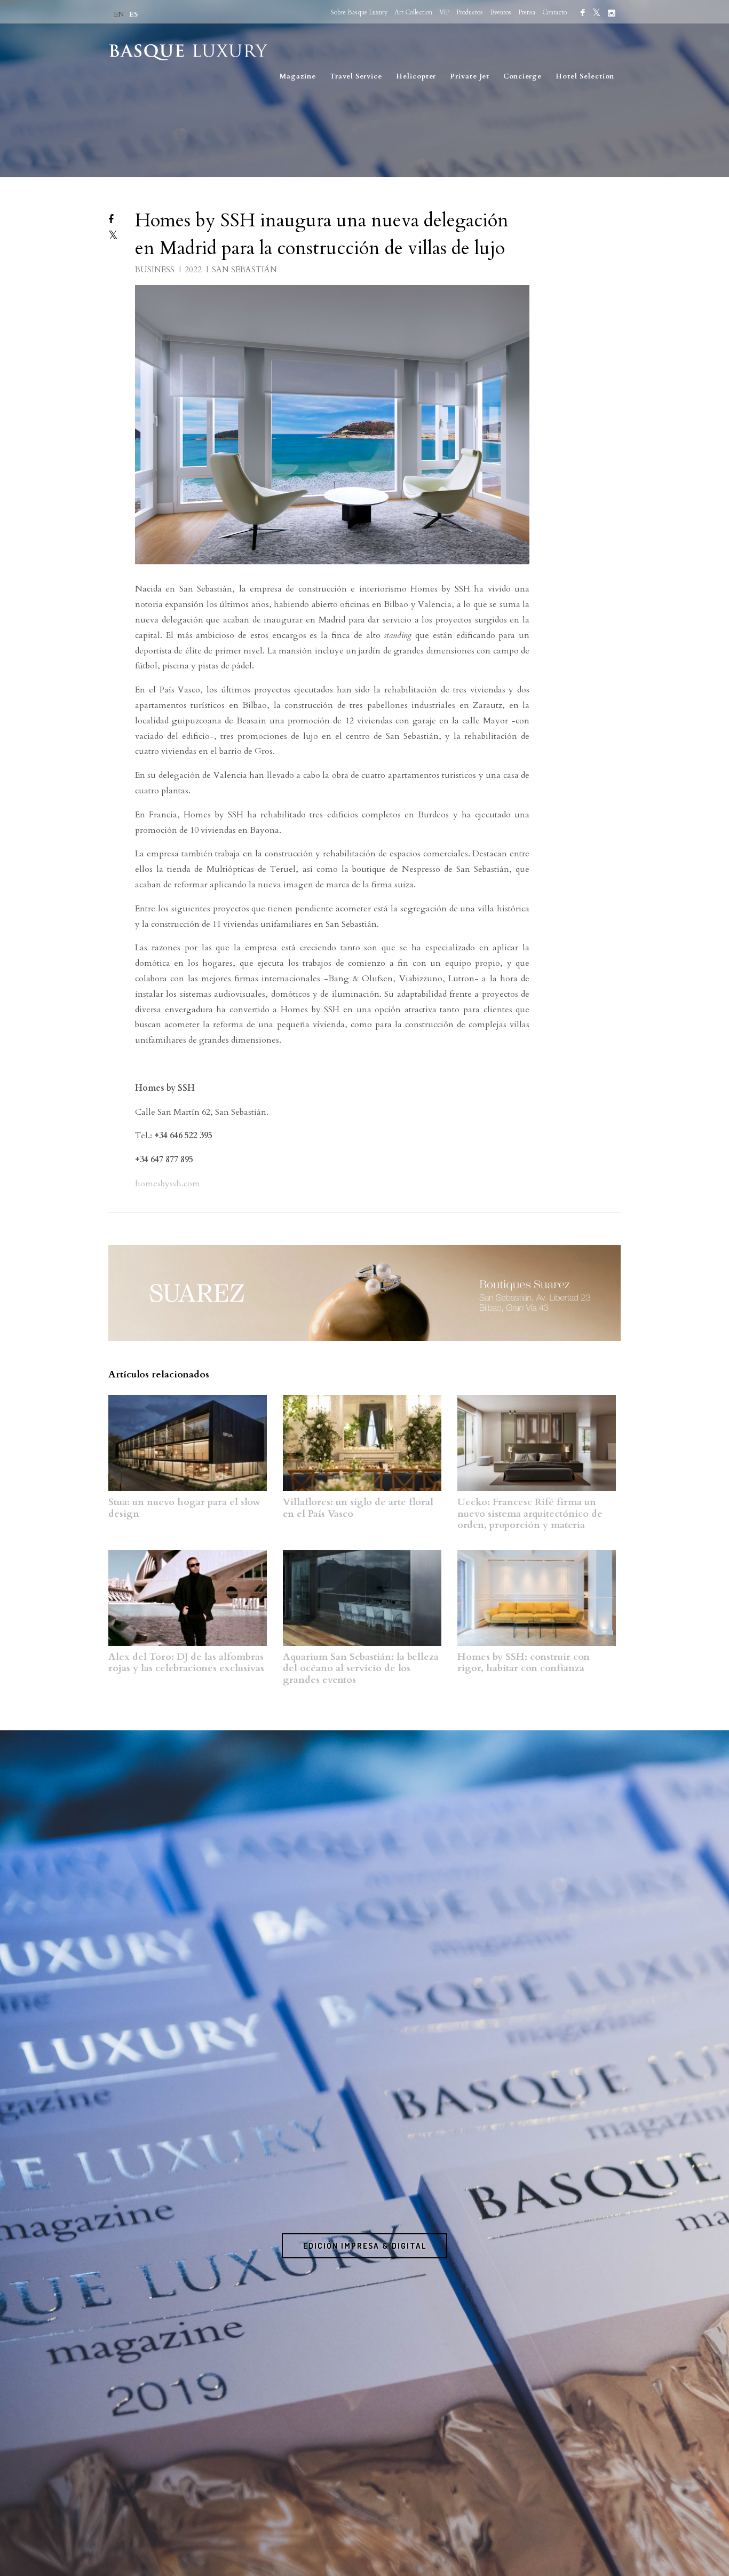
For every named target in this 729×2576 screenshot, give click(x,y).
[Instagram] (612, 13)
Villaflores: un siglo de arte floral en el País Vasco (358, 1508)
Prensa (527, 12)
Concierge (522, 76)
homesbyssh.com (168, 1184)
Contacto (554, 12)
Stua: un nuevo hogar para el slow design (184, 1508)
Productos (470, 12)
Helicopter (416, 76)
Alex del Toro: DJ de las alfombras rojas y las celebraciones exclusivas (186, 1663)
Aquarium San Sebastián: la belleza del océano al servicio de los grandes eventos (361, 1668)
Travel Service (356, 76)
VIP (444, 12)
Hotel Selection (585, 76)
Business (156, 270)
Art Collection (413, 12)
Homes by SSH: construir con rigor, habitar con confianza (524, 1663)
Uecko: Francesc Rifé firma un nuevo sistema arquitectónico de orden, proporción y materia (530, 1514)
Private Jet (470, 76)
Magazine (298, 76)
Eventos (501, 12)
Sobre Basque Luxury (359, 12)
